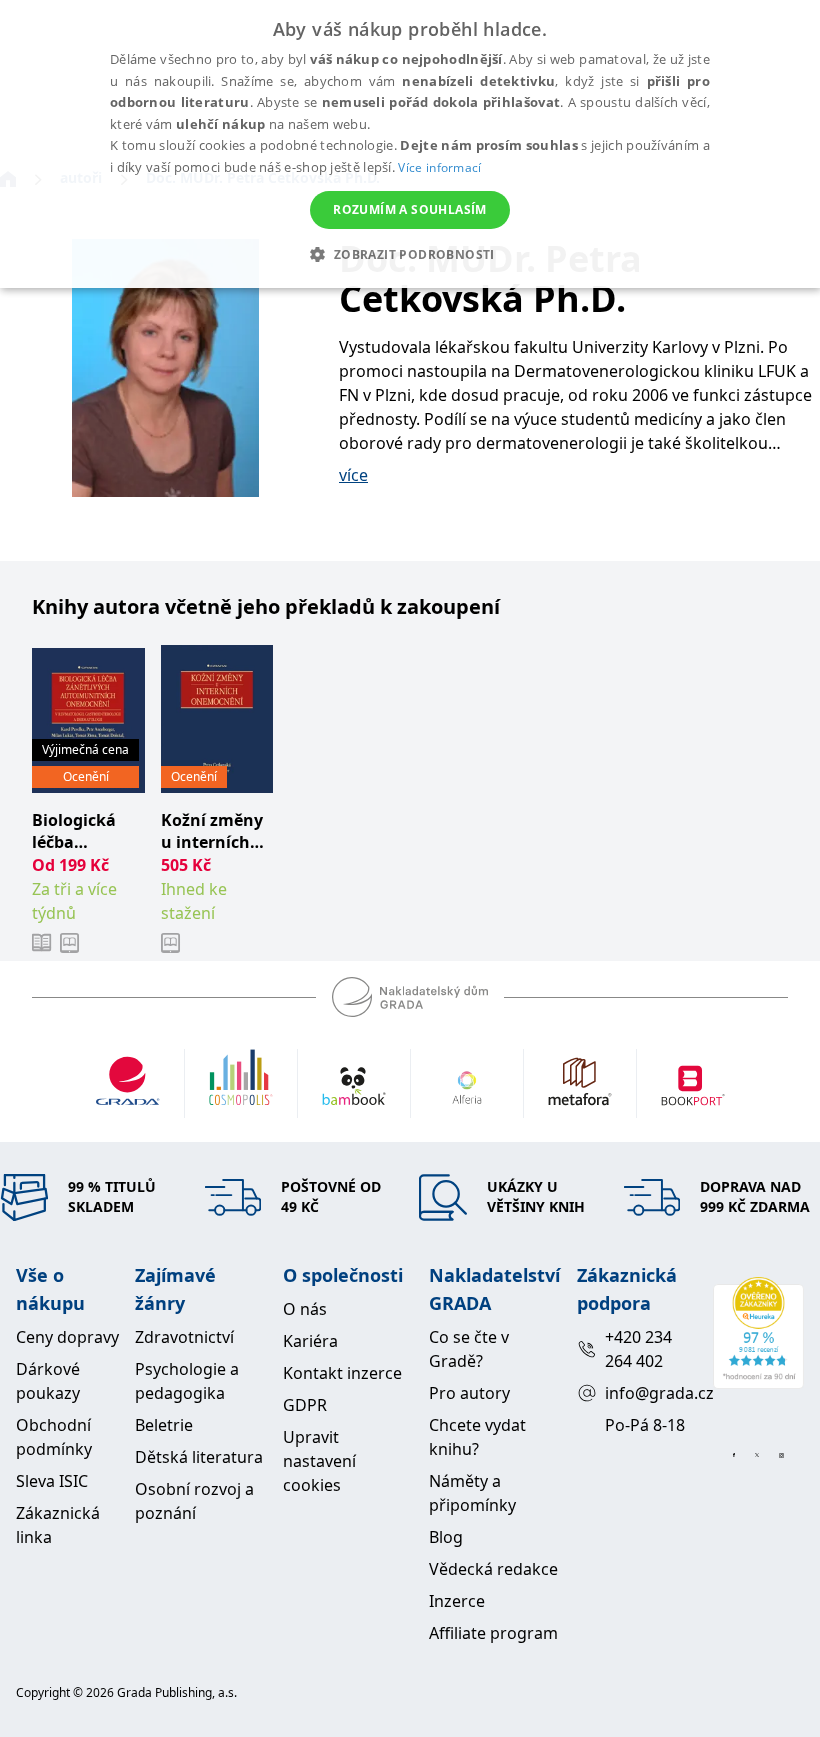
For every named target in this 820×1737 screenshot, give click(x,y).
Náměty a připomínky (472, 1493)
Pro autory (469, 1393)
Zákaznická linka (58, 1525)
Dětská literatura (199, 1457)
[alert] (410, 144)
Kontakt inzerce (342, 1373)
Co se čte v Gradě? (469, 1349)
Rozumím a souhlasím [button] (410, 209)
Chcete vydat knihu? (477, 1437)
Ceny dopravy (67, 1337)
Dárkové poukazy (48, 1381)
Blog (446, 1537)
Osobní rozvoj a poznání (194, 1501)
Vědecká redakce (493, 1569)
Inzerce (457, 1601)
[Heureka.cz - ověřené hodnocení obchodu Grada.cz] (758, 1333)
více (353, 475)
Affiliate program (493, 1633)
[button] (409, 254)
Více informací (439, 167)
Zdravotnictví (184, 1337)
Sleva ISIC (52, 1481)
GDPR (305, 1405)
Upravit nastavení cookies (319, 1461)
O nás (305, 1309)
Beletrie (164, 1425)
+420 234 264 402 (638, 1349)
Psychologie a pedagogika (187, 1381)
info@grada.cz (650, 1393)
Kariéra (310, 1341)
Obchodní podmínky (54, 1437)
